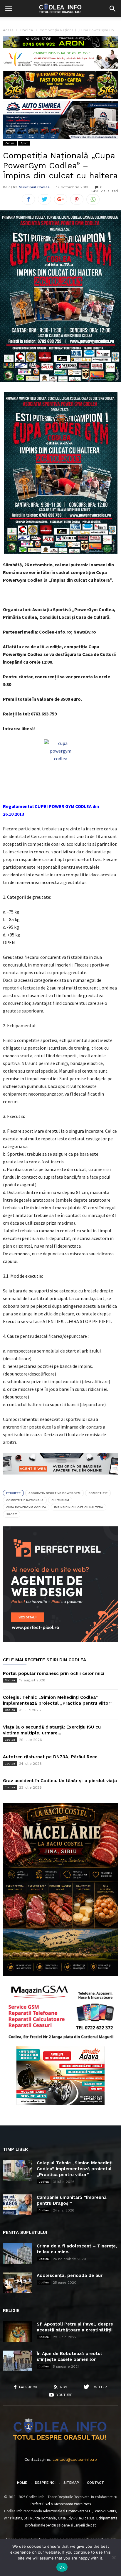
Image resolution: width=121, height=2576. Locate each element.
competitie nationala (25, 1500)
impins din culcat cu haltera (79, 1507)
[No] (114, 2557)
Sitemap (71, 2483)
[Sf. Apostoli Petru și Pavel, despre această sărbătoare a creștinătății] (18, 2331)
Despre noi (45, 2483)
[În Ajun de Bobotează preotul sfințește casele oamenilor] (18, 2361)
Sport (24, 143)
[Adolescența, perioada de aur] (18, 2283)
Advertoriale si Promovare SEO (67, 2511)
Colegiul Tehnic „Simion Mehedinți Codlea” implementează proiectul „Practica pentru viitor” (75, 2169)
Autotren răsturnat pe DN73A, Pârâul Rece (50, 1757)
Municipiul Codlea (34, 187)
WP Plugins (13, 2518)
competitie (98, 1493)
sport (12, 1514)
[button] (112, 9)
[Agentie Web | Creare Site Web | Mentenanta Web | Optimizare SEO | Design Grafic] (60, 1479)
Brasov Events (105, 2511)
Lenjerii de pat (85, 2525)
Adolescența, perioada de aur (70, 2275)
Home (22, 2483)
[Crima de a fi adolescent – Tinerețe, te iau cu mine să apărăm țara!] (18, 2253)
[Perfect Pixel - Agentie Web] (60, 1641)
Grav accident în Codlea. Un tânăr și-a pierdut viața (60, 1781)
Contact (95, 2483)
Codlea (10, 143)
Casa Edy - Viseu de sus (76, 2518)
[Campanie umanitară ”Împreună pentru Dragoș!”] (18, 2205)
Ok (62, 2567)
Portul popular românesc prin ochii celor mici (54, 1673)
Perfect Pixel (40, 2504)
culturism (60, 1500)
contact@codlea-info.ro (75, 2459)
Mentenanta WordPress (73, 2504)
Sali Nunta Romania (40, 2518)
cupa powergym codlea (26, 1507)
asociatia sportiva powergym (54, 1493)
